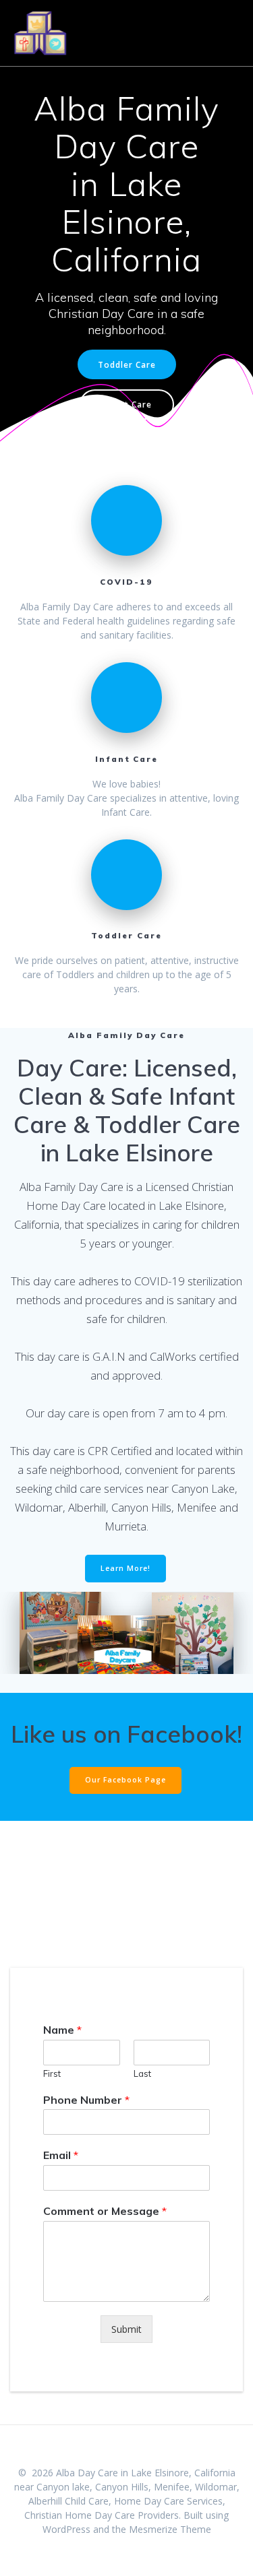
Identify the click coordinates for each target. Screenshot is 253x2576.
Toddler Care (127, 364)
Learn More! (125, 1568)
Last (142, 2073)
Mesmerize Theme (170, 2529)
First (52, 2073)
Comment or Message (105, 2211)
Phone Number (86, 2100)
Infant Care (127, 404)
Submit (126, 2329)
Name (62, 2030)
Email (61, 2155)
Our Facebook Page (125, 1780)
